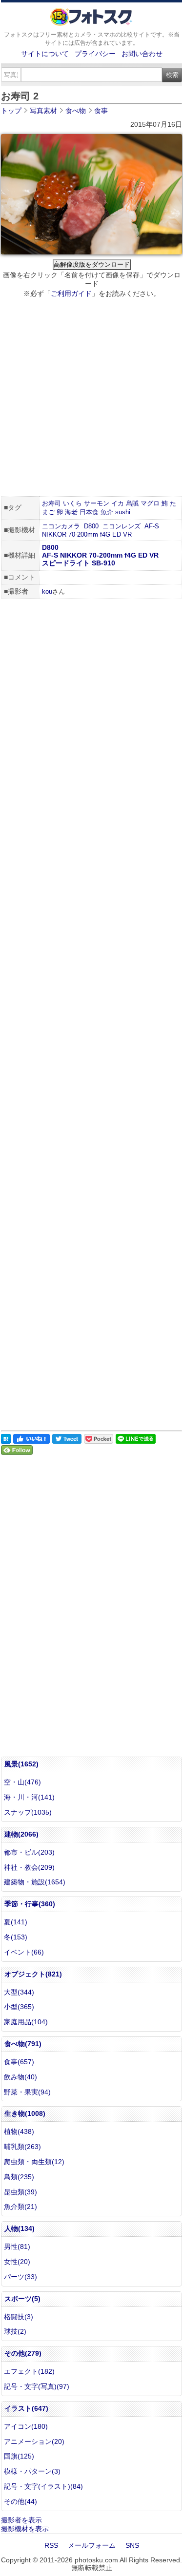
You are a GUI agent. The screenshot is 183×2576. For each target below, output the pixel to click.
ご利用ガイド (71, 293)
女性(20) (17, 2262)
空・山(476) (22, 1782)
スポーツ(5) (22, 2299)
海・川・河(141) (29, 1797)
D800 (91, 526)
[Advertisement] (91, 398)
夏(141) (16, 1922)
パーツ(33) (20, 2277)
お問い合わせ (142, 54)
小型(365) (19, 2007)
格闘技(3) (19, 2317)
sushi (123, 512)
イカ (118, 503)
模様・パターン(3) (32, 2471)
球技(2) (15, 2331)
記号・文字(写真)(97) (37, 2386)
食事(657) (19, 2062)
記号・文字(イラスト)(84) (43, 2486)
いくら (72, 503)
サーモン (97, 503)
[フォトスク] (91, 23)
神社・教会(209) (29, 1867)
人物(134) (20, 2228)
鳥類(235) (19, 2177)
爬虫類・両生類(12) (34, 2162)
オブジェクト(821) (33, 1974)
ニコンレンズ (122, 526)
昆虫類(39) (20, 2192)
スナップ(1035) (28, 1812)
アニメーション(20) (34, 2441)
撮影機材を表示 (25, 2529)
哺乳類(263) (22, 2147)
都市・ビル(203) (29, 1852)
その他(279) (23, 2353)
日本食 (89, 512)
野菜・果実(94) (27, 2092)
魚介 (107, 512)
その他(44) (20, 2501)
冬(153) (16, 1937)
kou (47, 591)
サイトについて (45, 54)
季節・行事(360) (30, 1904)
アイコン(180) (26, 2426)
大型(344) (19, 1992)
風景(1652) (21, 1764)
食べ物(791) (23, 2044)
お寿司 (51, 503)
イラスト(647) (26, 2408)
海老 (71, 512)
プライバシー (95, 54)
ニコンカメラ (61, 526)
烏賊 (132, 503)
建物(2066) (21, 1834)
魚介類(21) (20, 2207)
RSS (51, 2545)
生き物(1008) (25, 2113)
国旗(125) (19, 2456)
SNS (132, 2545)
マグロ (150, 503)
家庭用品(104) (26, 2022)
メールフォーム (92, 2545)
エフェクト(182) (29, 2371)
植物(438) (19, 2131)
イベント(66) (24, 1952)
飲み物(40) (20, 2077)
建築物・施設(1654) (35, 1882)
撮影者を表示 (21, 2520)
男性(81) (17, 2247)
